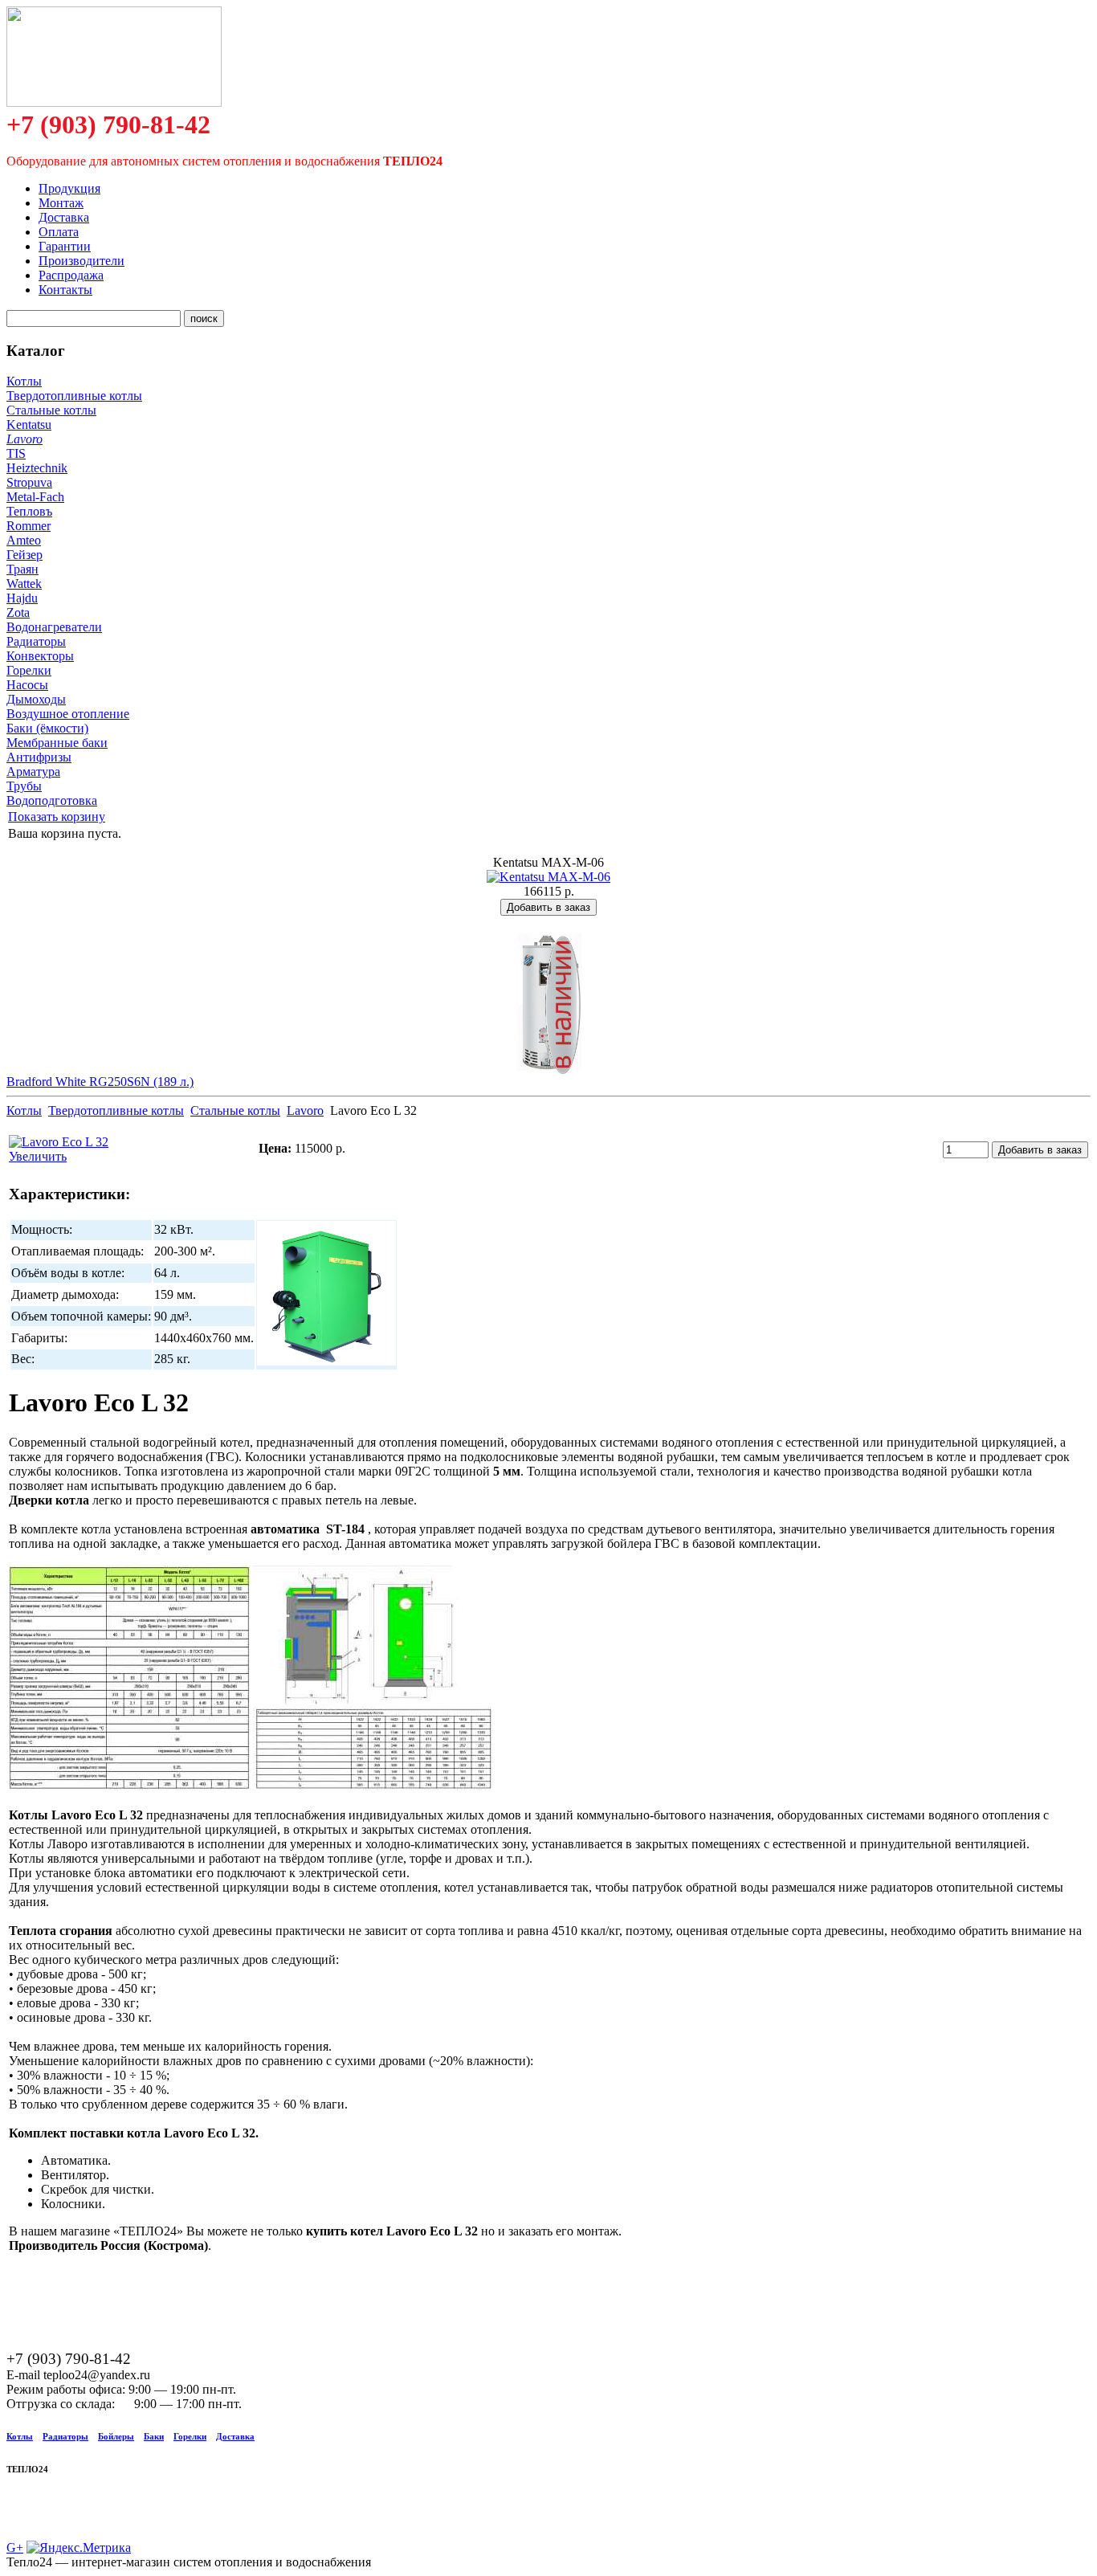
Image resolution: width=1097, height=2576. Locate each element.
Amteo (24, 540)
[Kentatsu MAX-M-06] (548, 877)
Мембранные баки (57, 743)
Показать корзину (57, 816)
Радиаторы (36, 641)
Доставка (235, 2436)
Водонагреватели (54, 627)
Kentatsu (29, 425)
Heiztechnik (37, 468)
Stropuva (29, 482)
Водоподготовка (52, 800)
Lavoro (24, 439)
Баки (154, 2436)
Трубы (24, 786)
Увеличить (38, 1156)
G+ (15, 2547)
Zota (18, 612)
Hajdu (22, 598)
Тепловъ (29, 511)
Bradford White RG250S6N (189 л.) (100, 1082)
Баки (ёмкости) (47, 728)
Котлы (24, 381)
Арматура (33, 772)
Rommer (29, 526)
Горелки (29, 670)
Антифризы (39, 757)
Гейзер (24, 555)
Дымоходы (36, 699)
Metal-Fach (35, 497)
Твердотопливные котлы (74, 396)
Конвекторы (40, 656)
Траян (22, 569)
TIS (16, 453)
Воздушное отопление (68, 714)
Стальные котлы (51, 410)
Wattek (24, 584)
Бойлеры (116, 2436)
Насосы (27, 685)
